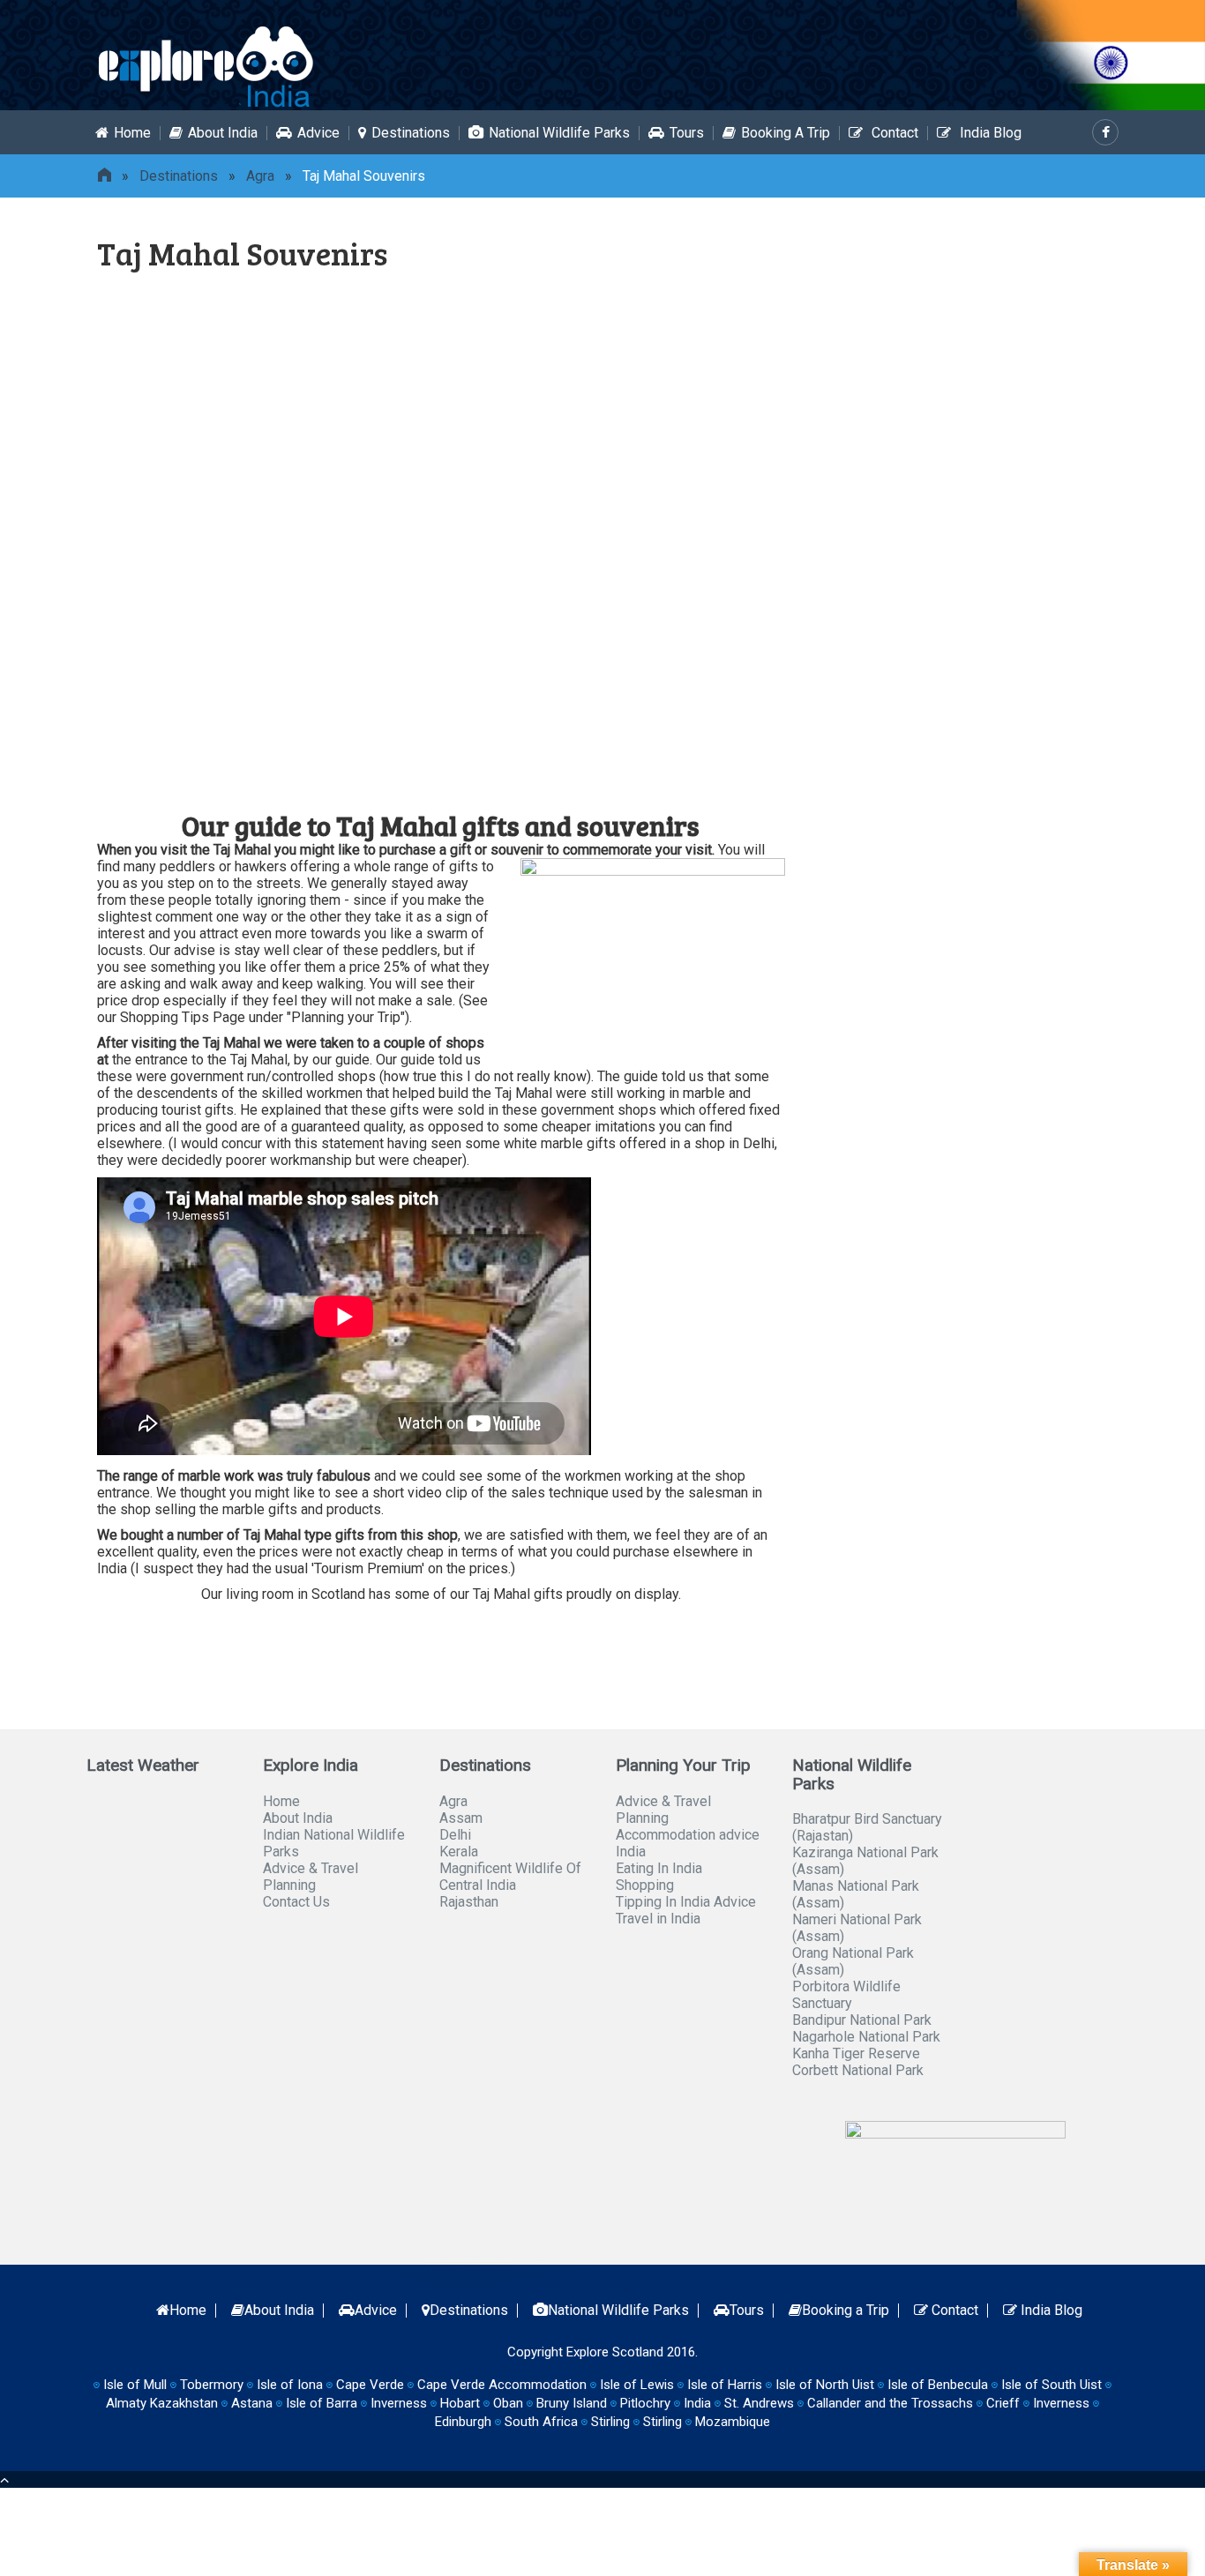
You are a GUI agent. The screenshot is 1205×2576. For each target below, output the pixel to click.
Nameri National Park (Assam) (857, 1928)
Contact (893, 133)
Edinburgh (463, 2422)
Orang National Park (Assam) (853, 1961)
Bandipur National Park (862, 2020)
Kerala (459, 1852)
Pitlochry (645, 2403)
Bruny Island (572, 2403)
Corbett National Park (858, 2070)
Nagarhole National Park (866, 2037)
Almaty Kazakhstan (162, 2403)
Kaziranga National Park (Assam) (865, 1861)
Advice (318, 133)
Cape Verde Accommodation (502, 2385)
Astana (252, 2403)
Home (132, 133)
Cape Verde (370, 2385)
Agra (260, 176)
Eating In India (659, 1868)
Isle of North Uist (825, 2385)
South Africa (541, 2422)
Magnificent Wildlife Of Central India (510, 1877)
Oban (508, 2403)
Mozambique (733, 2422)
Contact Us (296, 1902)
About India (223, 133)
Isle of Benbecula (938, 2385)
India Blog (989, 133)
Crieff (1003, 2403)
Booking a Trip (786, 133)
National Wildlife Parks (559, 133)
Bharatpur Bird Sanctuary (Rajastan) (867, 1827)
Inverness (1061, 2403)
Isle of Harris (725, 2385)
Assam (461, 1818)
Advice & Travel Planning (311, 1877)
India (697, 2403)
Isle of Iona (290, 2385)
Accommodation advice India (688, 1843)
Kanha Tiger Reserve (856, 2053)
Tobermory (212, 2385)
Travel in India (658, 1919)
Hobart (460, 2403)
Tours (687, 133)
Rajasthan (469, 1902)
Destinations (411, 133)
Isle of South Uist (1052, 2385)
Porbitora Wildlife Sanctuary (846, 1995)
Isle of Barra (322, 2403)
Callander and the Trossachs (890, 2403)
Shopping (645, 1885)
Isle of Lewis (637, 2385)
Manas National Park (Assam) (856, 1894)
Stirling (610, 2422)
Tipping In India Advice (686, 1902)
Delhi (455, 1835)
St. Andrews (759, 2403)
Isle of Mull (135, 2385)
